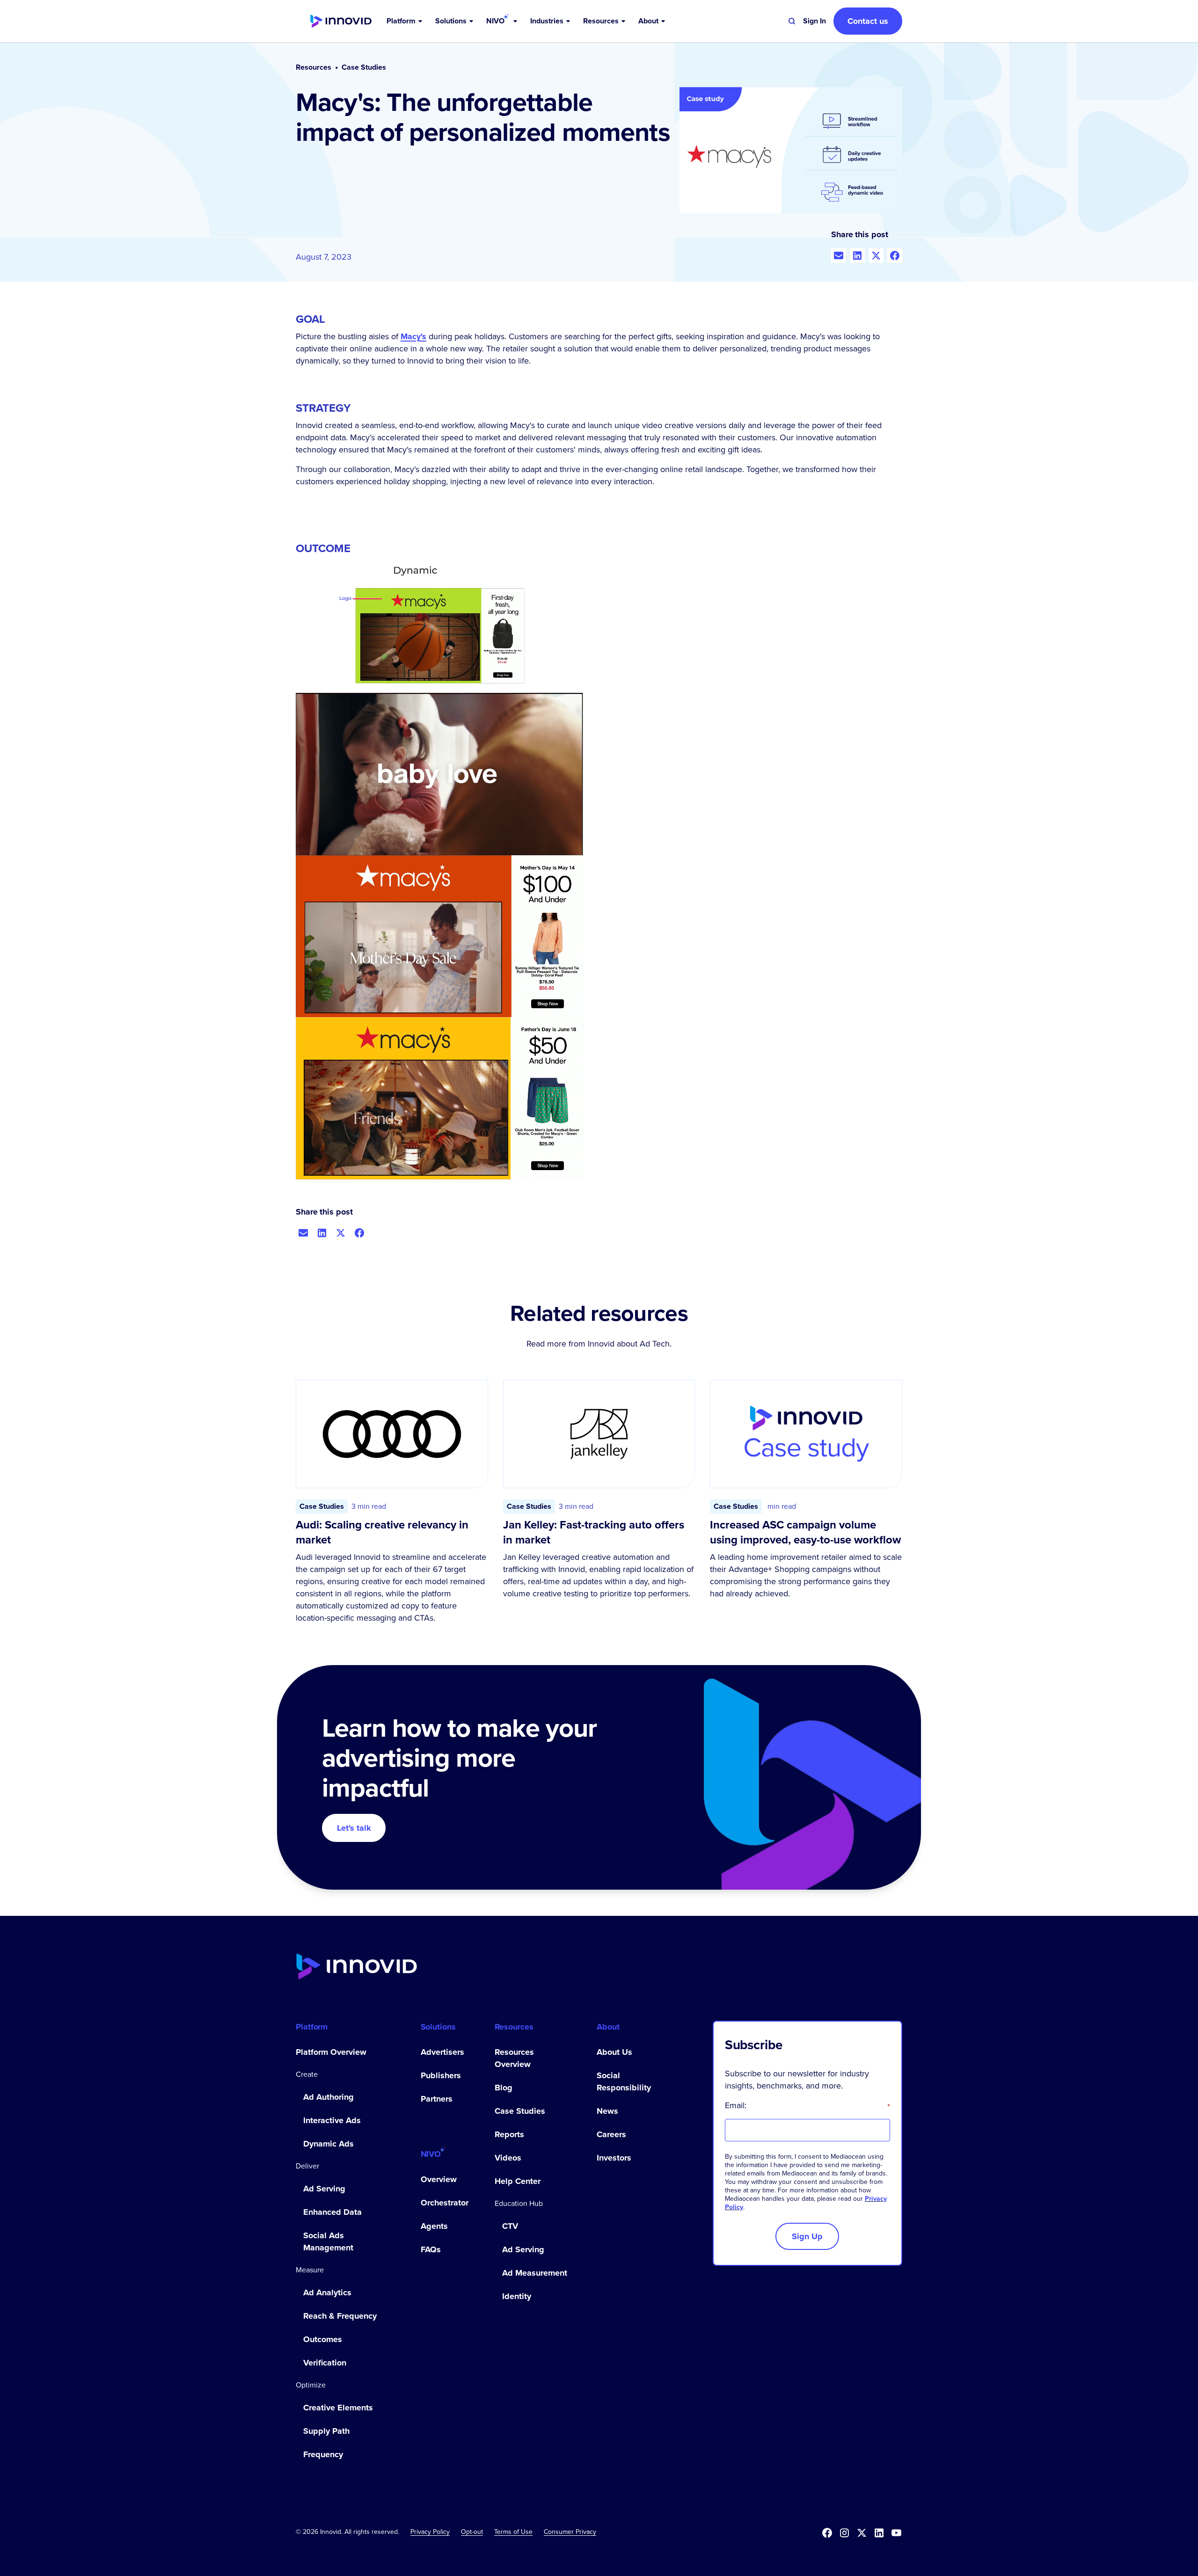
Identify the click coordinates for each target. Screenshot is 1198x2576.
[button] (405, 21)
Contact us (868, 21)
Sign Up (807, 2236)
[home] (341, 21)
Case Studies (364, 67)
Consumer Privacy (570, 2532)
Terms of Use (513, 2532)
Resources (314, 67)
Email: (807, 2105)
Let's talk (354, 1828)
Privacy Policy (430, 2532)
